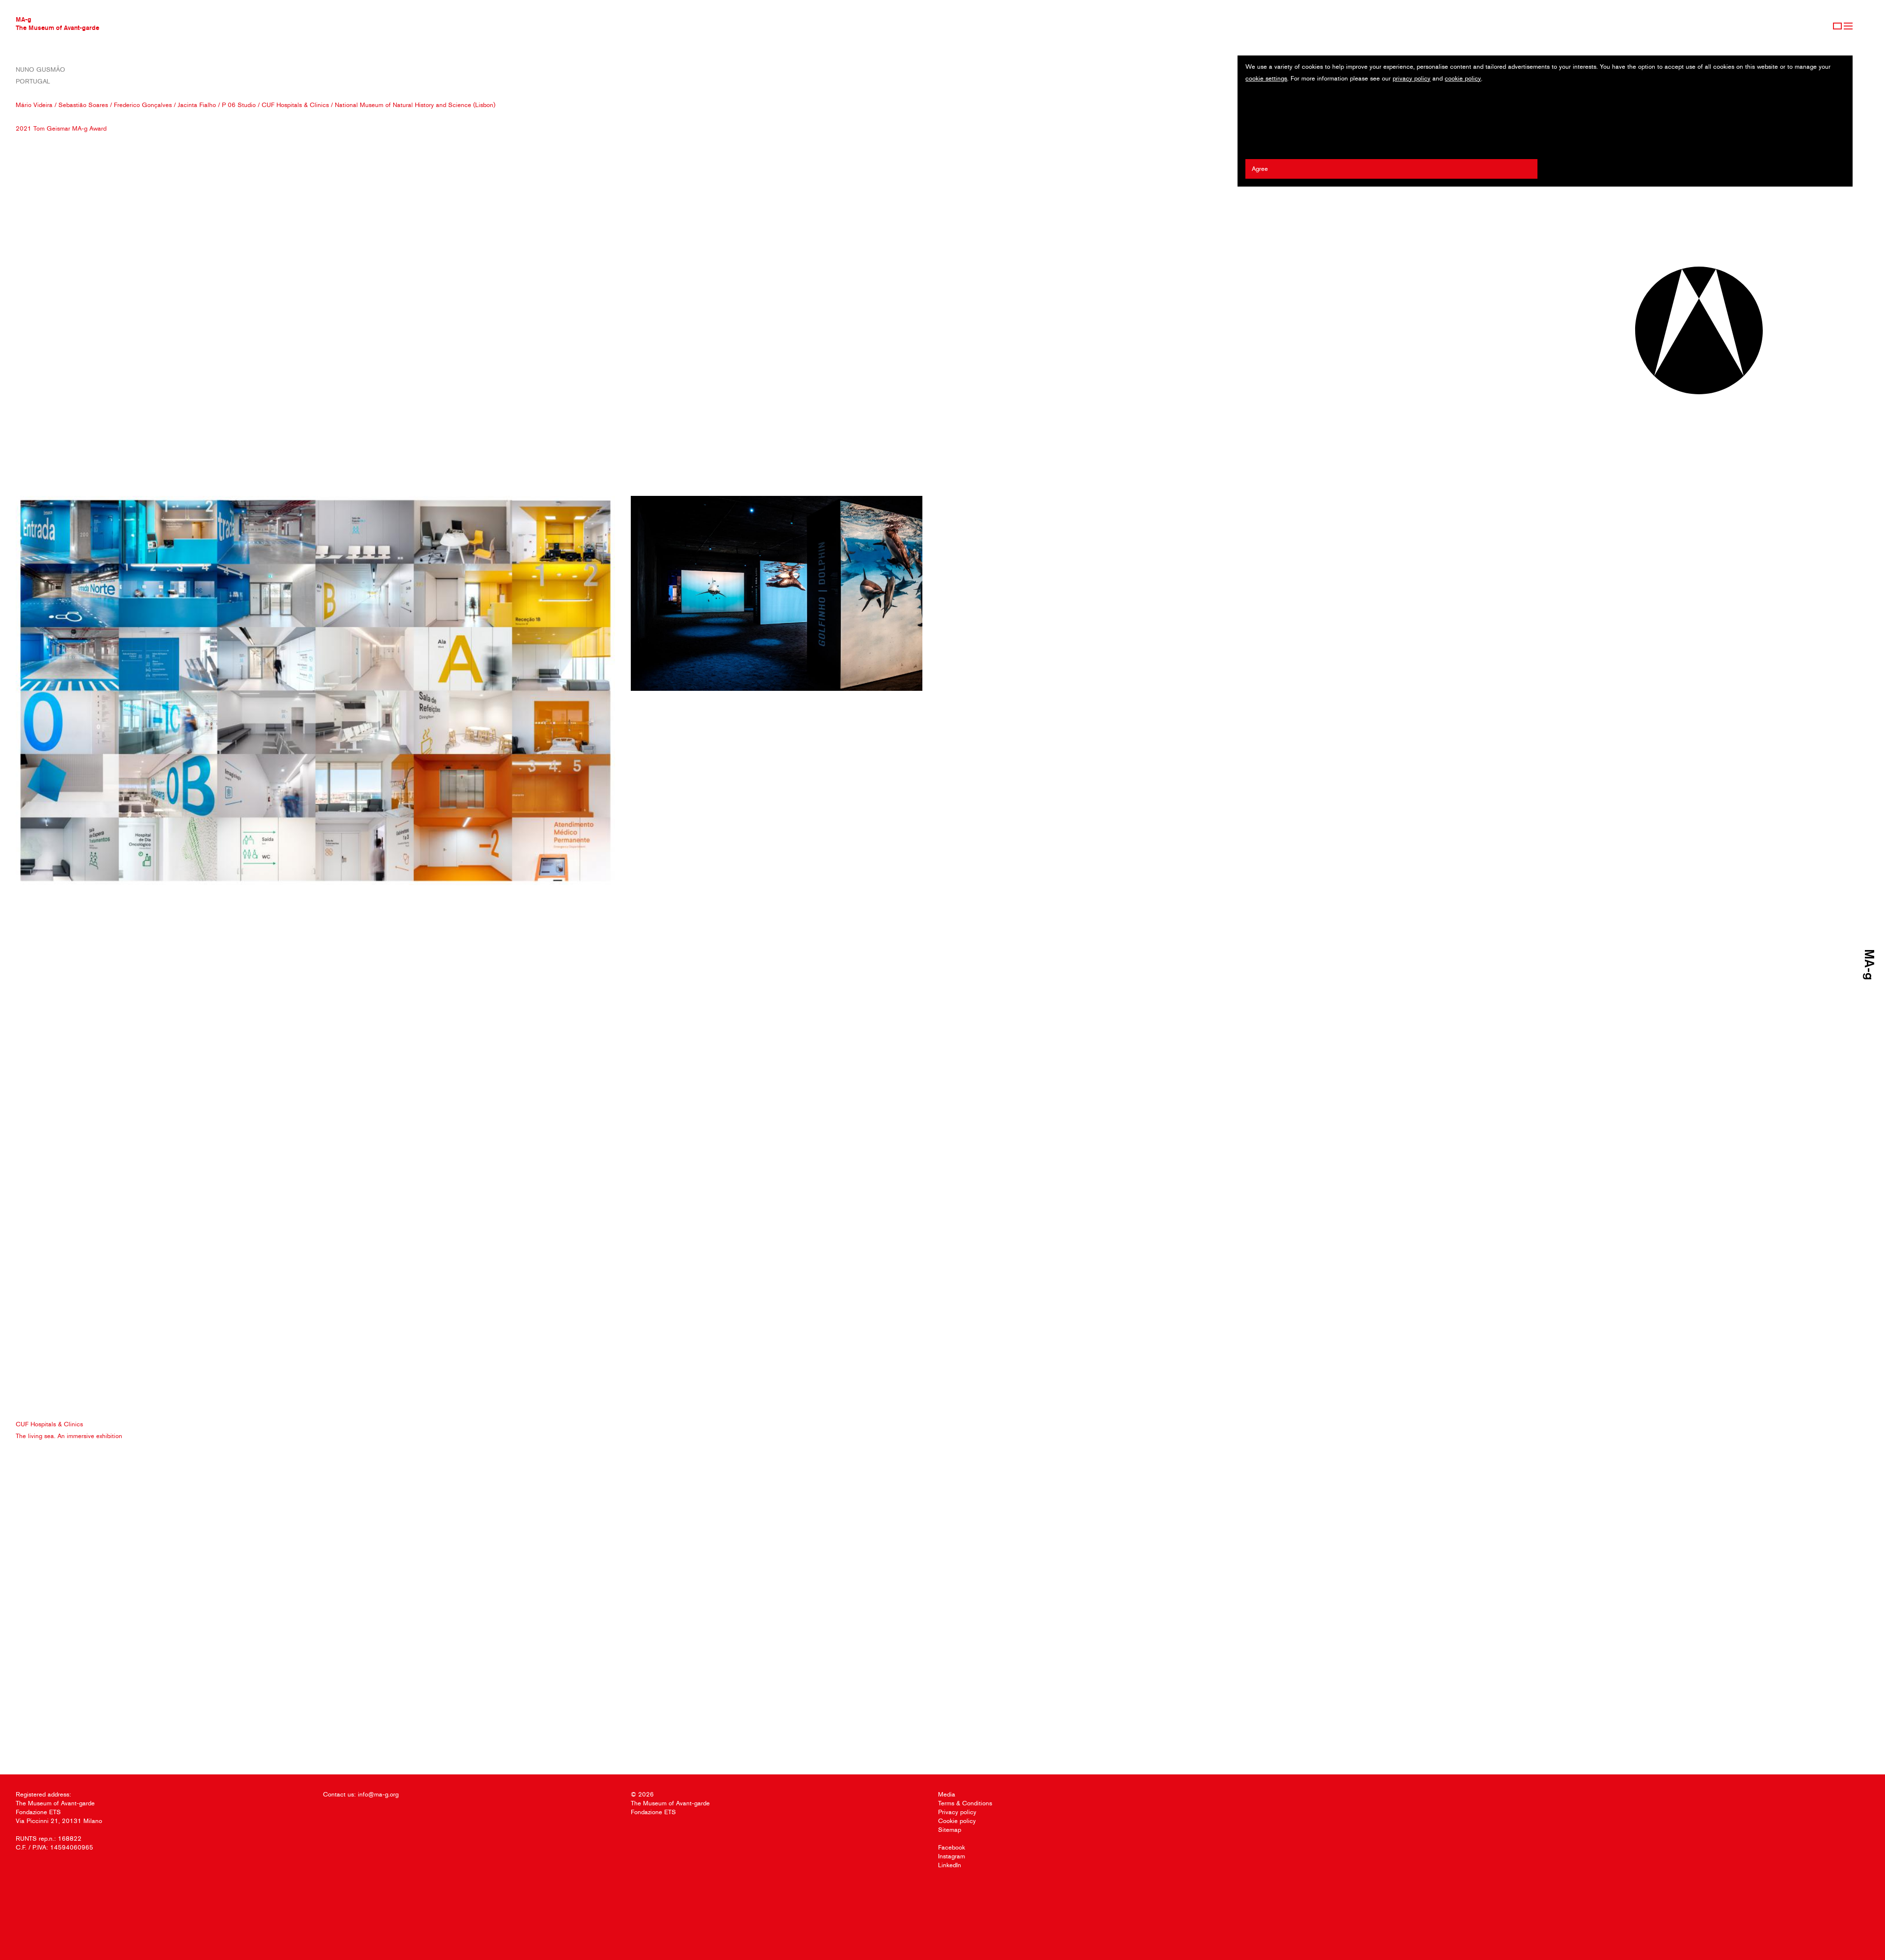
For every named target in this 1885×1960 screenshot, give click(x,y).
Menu (1848, 26)
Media (947, 1794)
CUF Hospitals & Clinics (295, 105)
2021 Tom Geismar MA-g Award (61, 128)
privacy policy (1412, 78)
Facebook (952, 1847)
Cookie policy (957, 1821)
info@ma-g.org (378, 1794)
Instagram (952, 1856)
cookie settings (1266, 78)
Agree (1260, 169)
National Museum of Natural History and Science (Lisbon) (415, 105)
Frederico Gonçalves (143, 105)
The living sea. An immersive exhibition (69, 1436)
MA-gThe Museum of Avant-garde (57, 23)
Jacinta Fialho (197, 105)
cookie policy (1463, 78)
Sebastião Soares (83, 105)
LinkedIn (950, 1865)
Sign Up (1837, 26)
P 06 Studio (239, 105)
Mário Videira (34, 105)
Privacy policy (957, 1812)
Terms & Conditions (965, 1803)
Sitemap (950, 1830)
